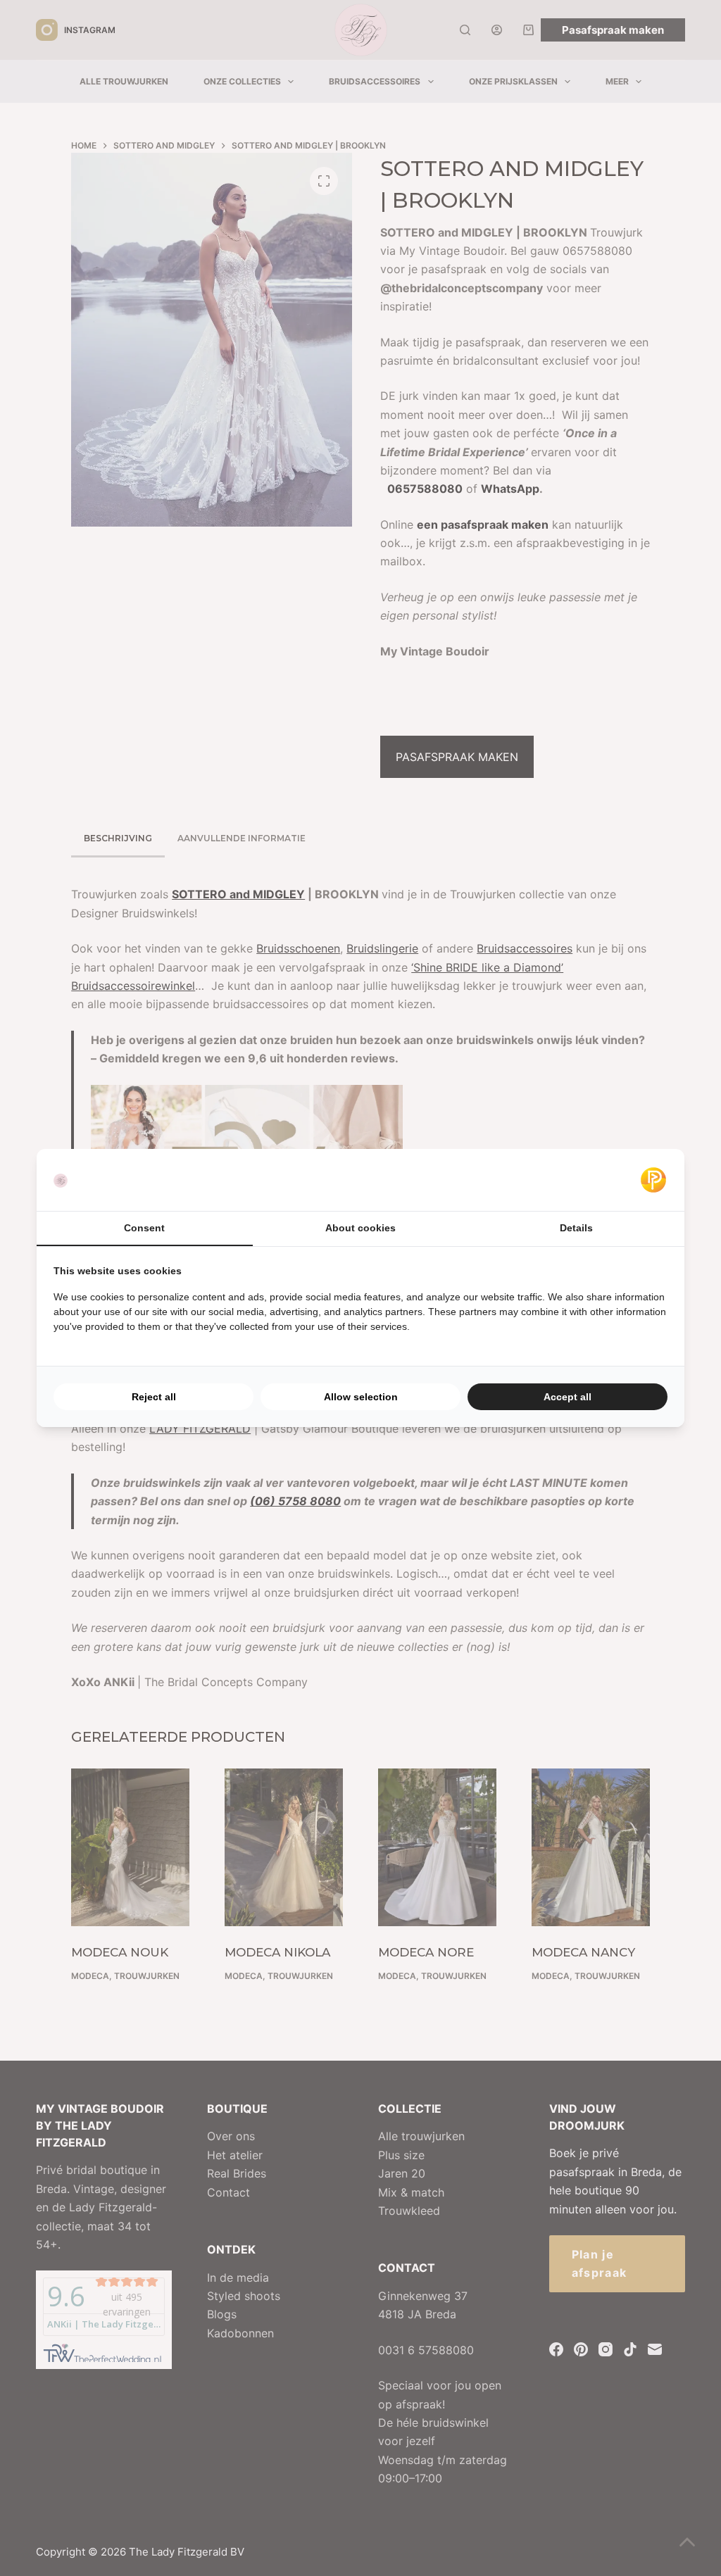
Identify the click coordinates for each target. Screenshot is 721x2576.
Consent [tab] (144, 1228)
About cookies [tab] (360, 1228)
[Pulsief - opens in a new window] (653, 1180)
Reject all (154, 1397)
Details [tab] (576, 1228)
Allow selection (361, 1397)
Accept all (568, 1397)
